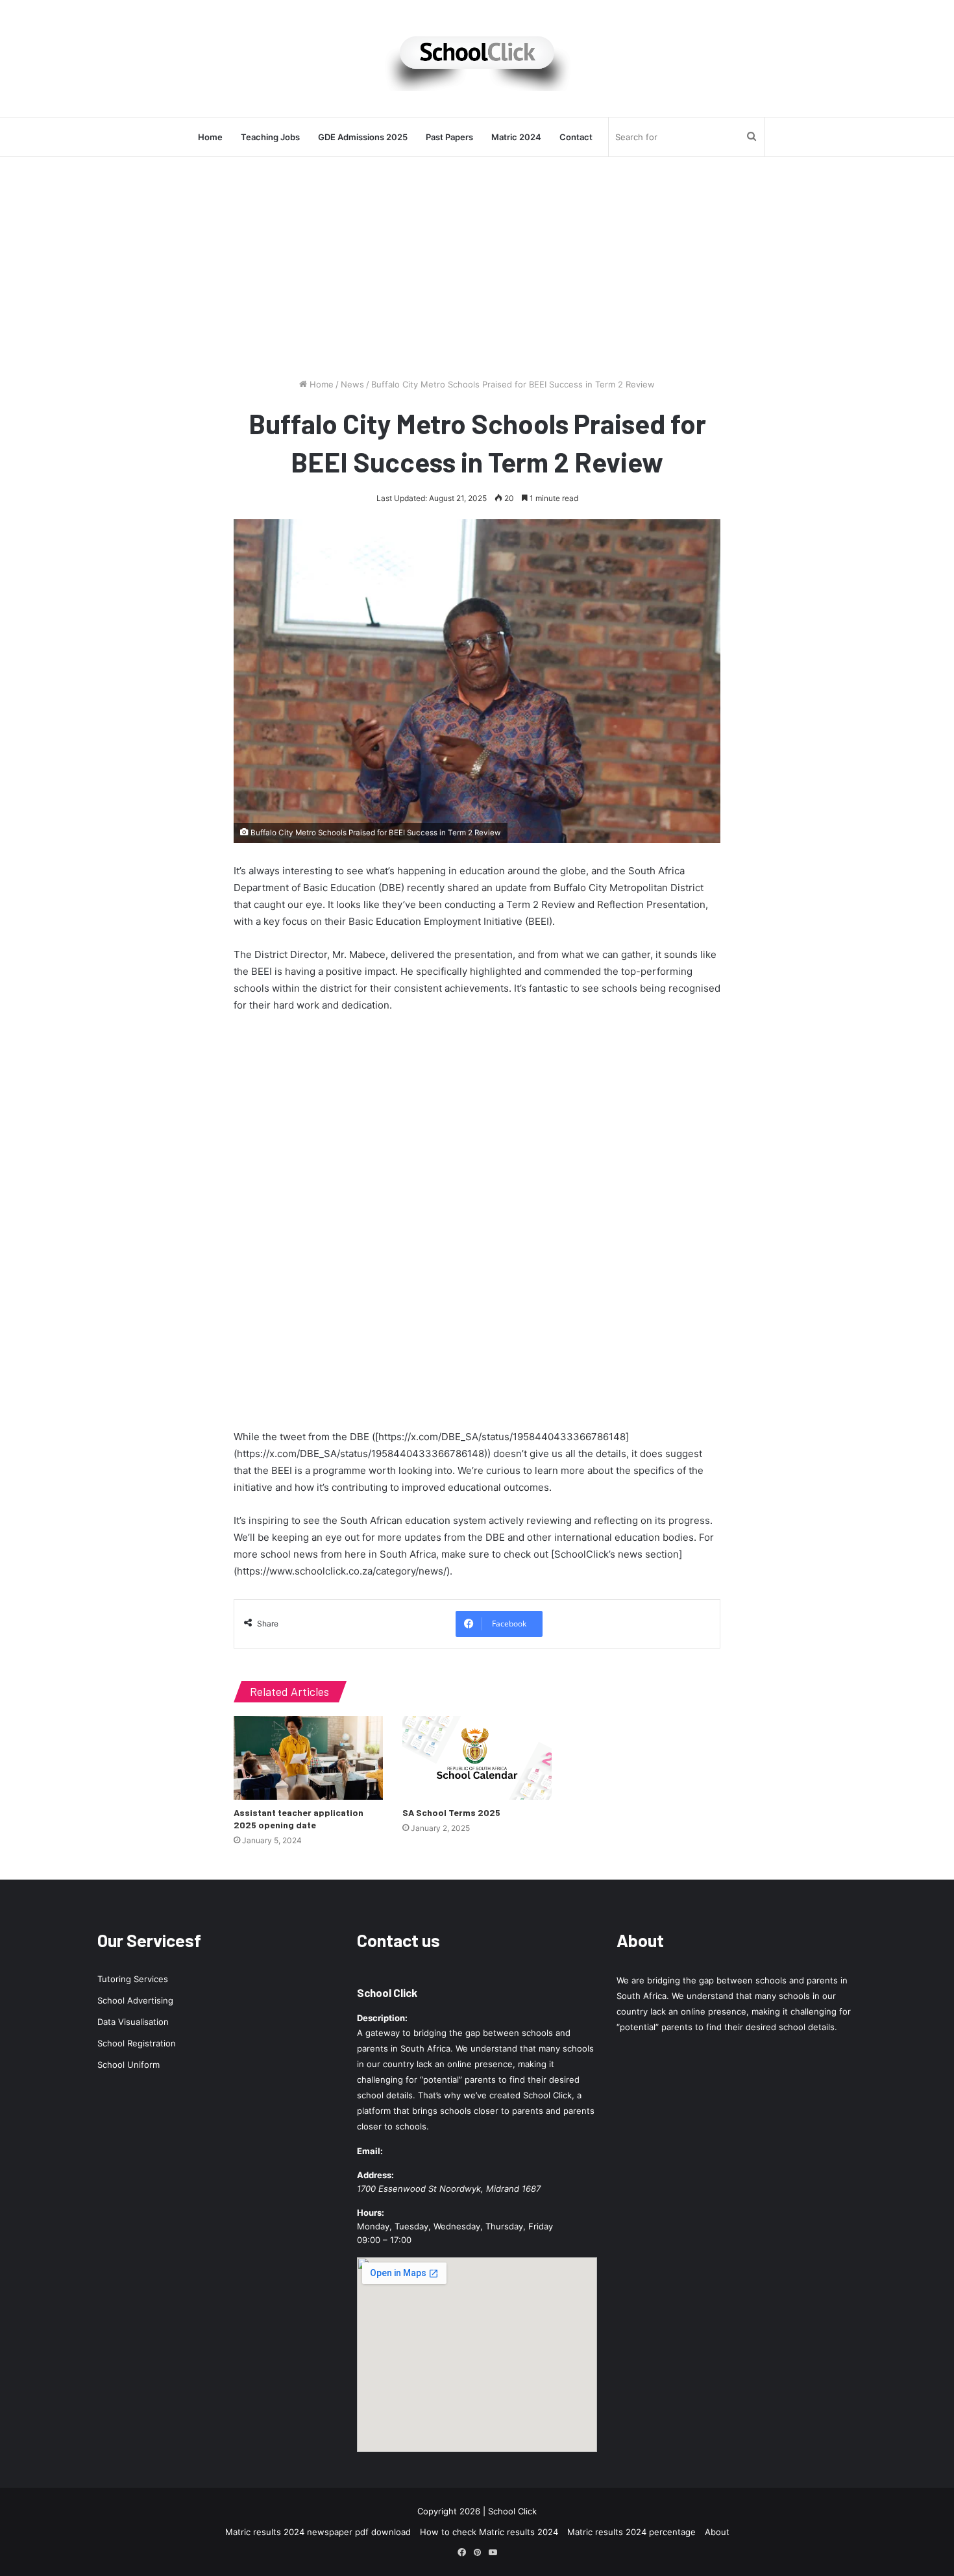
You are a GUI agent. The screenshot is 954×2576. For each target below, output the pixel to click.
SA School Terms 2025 (451, 1812)
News (352, 384)
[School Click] (477, 58)
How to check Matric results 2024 (489, 2532)
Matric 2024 (516, 137)
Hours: (371, 2213)
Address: (375, 2175)
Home (210, 137)
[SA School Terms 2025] (477, 1758)
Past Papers (449, 137)
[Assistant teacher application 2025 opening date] (308, 1758)
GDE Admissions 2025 (363, 137)
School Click (387, 1993)
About (717, 2532)
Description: (382, 2018)
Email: (370, 2151)
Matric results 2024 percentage (631, 2532)
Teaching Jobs (270, 137)
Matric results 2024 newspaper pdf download (318, 2532)
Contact (576, 137)
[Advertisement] (477, 267)
